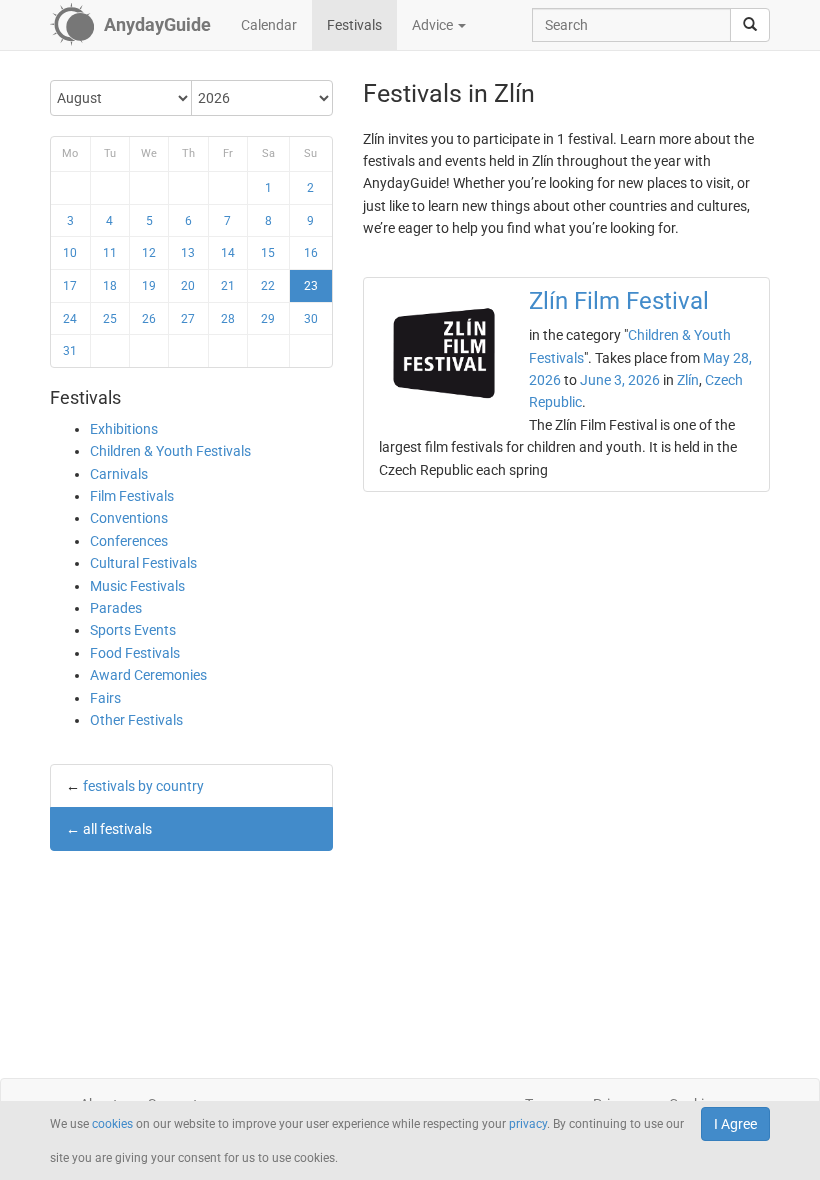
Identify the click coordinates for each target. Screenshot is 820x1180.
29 (268, 319)
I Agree (735, 1124)
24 (70, 319)
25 (110, 319)
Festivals (354, 25)
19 (149, 286)
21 (228, 286)
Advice (434, 25)
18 (110, 286)
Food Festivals (135, 653)
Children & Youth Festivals (170, 451)
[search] (750, 25)
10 (70, 253)
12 (149, 253)
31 (70, 351)
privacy (528, 1124)
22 (268, 286)
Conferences (129, 541)
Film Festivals (132, 496)
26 (149, 319)
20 (188, 286)
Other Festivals (136, 720)
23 (311, 286)
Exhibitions (124, 429)
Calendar (269, 25)
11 (110, 253)
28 (228, 319)
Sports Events (133, 630)
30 (311, 319)
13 (188, 253)
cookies (112, 1124)
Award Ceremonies (148, 675)
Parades (116, 608)
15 (268, 253)
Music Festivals (137, 586)
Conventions (129, 518)
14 (228, 253)
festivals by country (143, 786)
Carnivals (119, 474)
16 (311, 253)
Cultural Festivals (143, 563)
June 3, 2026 (620, 380)
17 (70, 286)
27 (188, 319)
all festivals (117, 829)
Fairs (105, 698)
